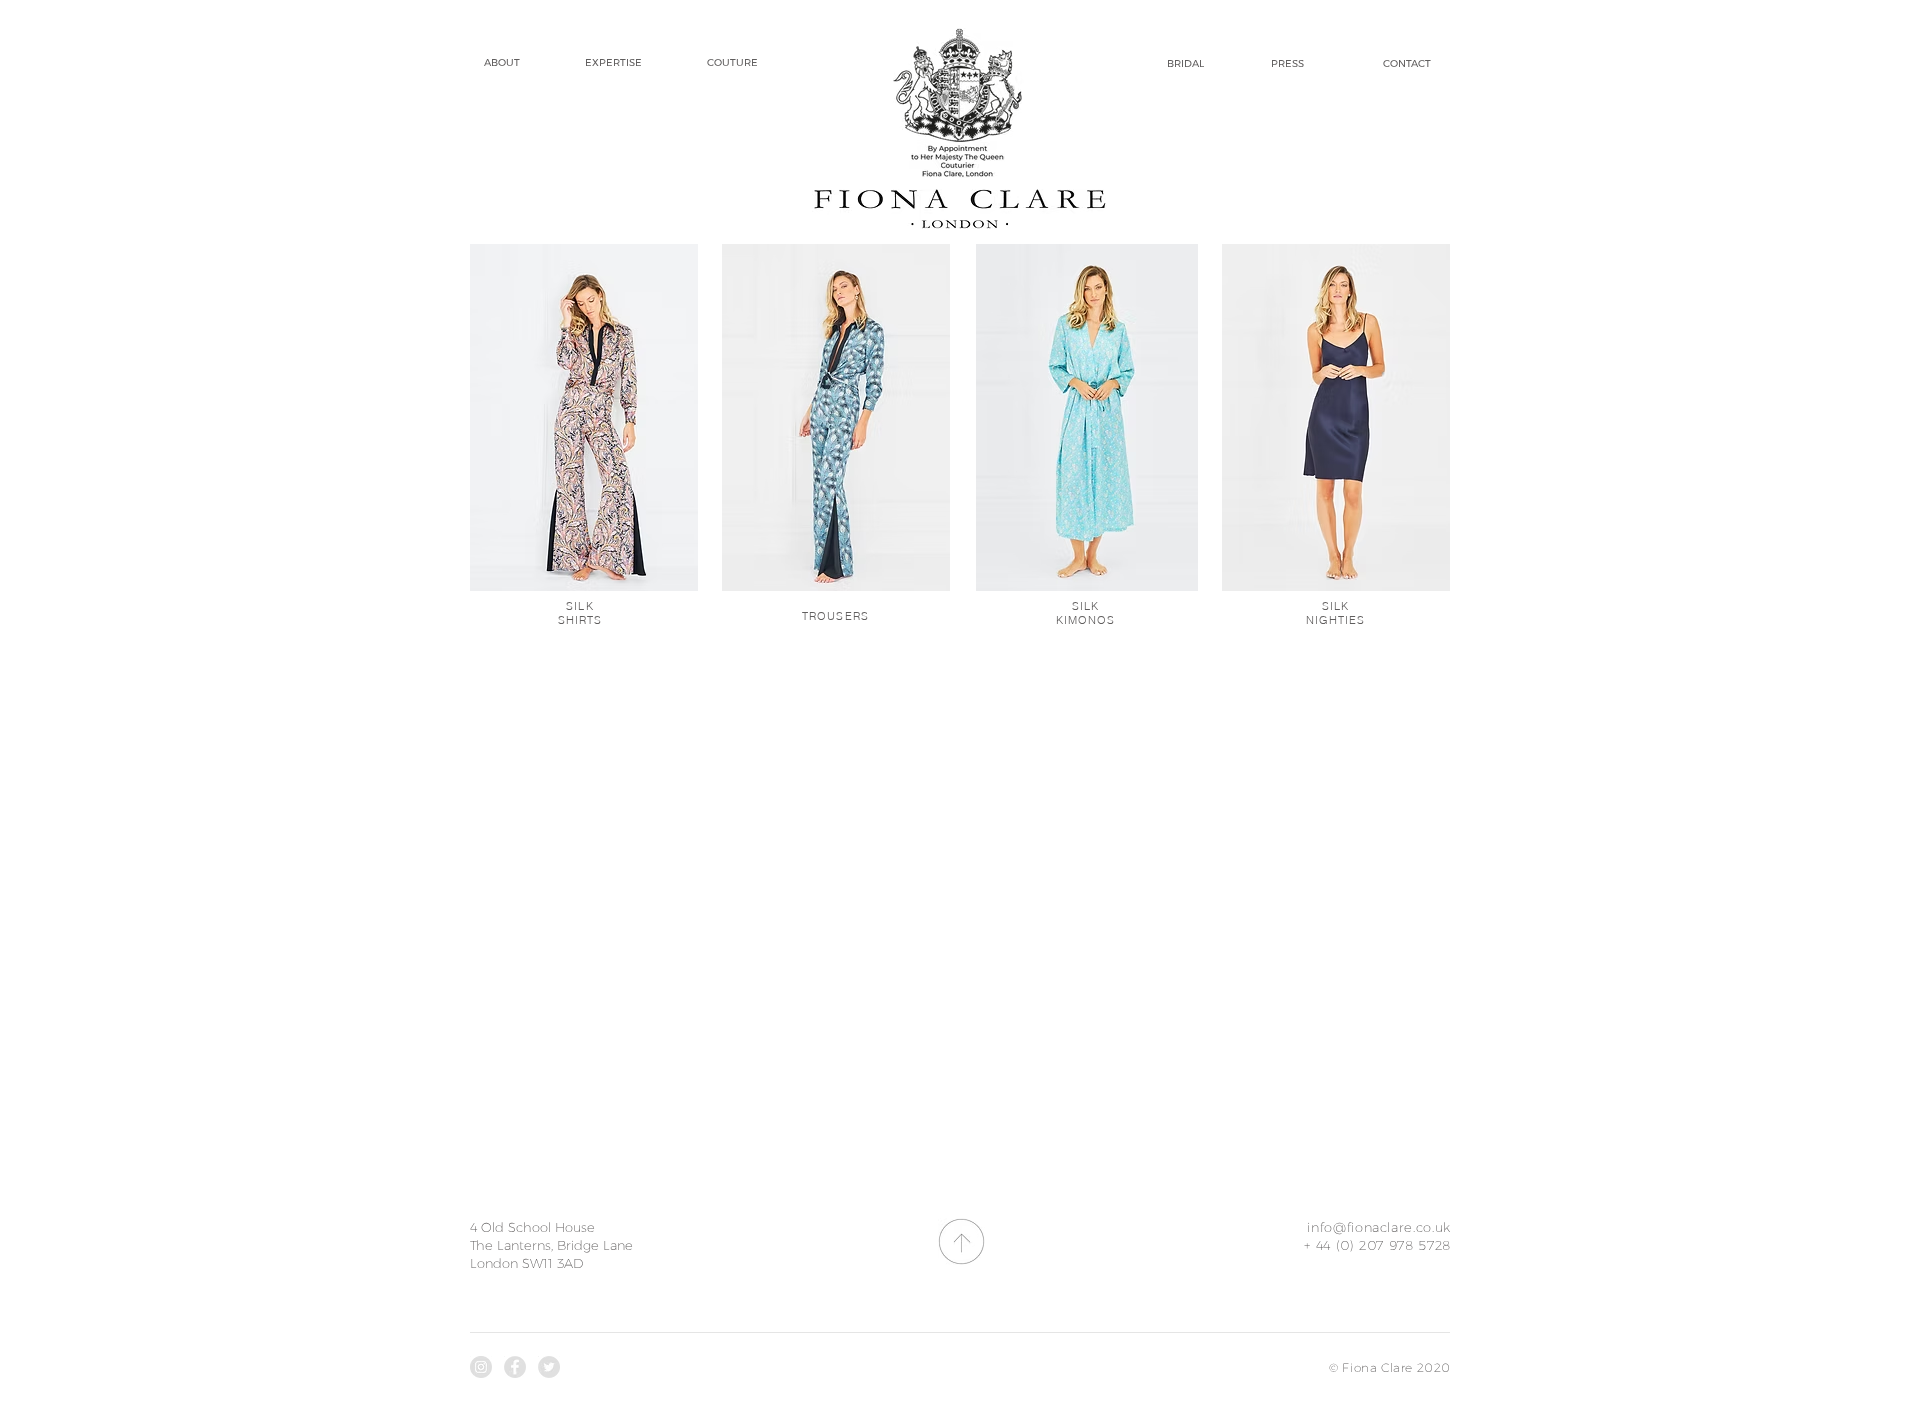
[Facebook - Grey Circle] (515, 1367)
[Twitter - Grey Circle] (549, 1367)
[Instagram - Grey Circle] (481, 1367)
